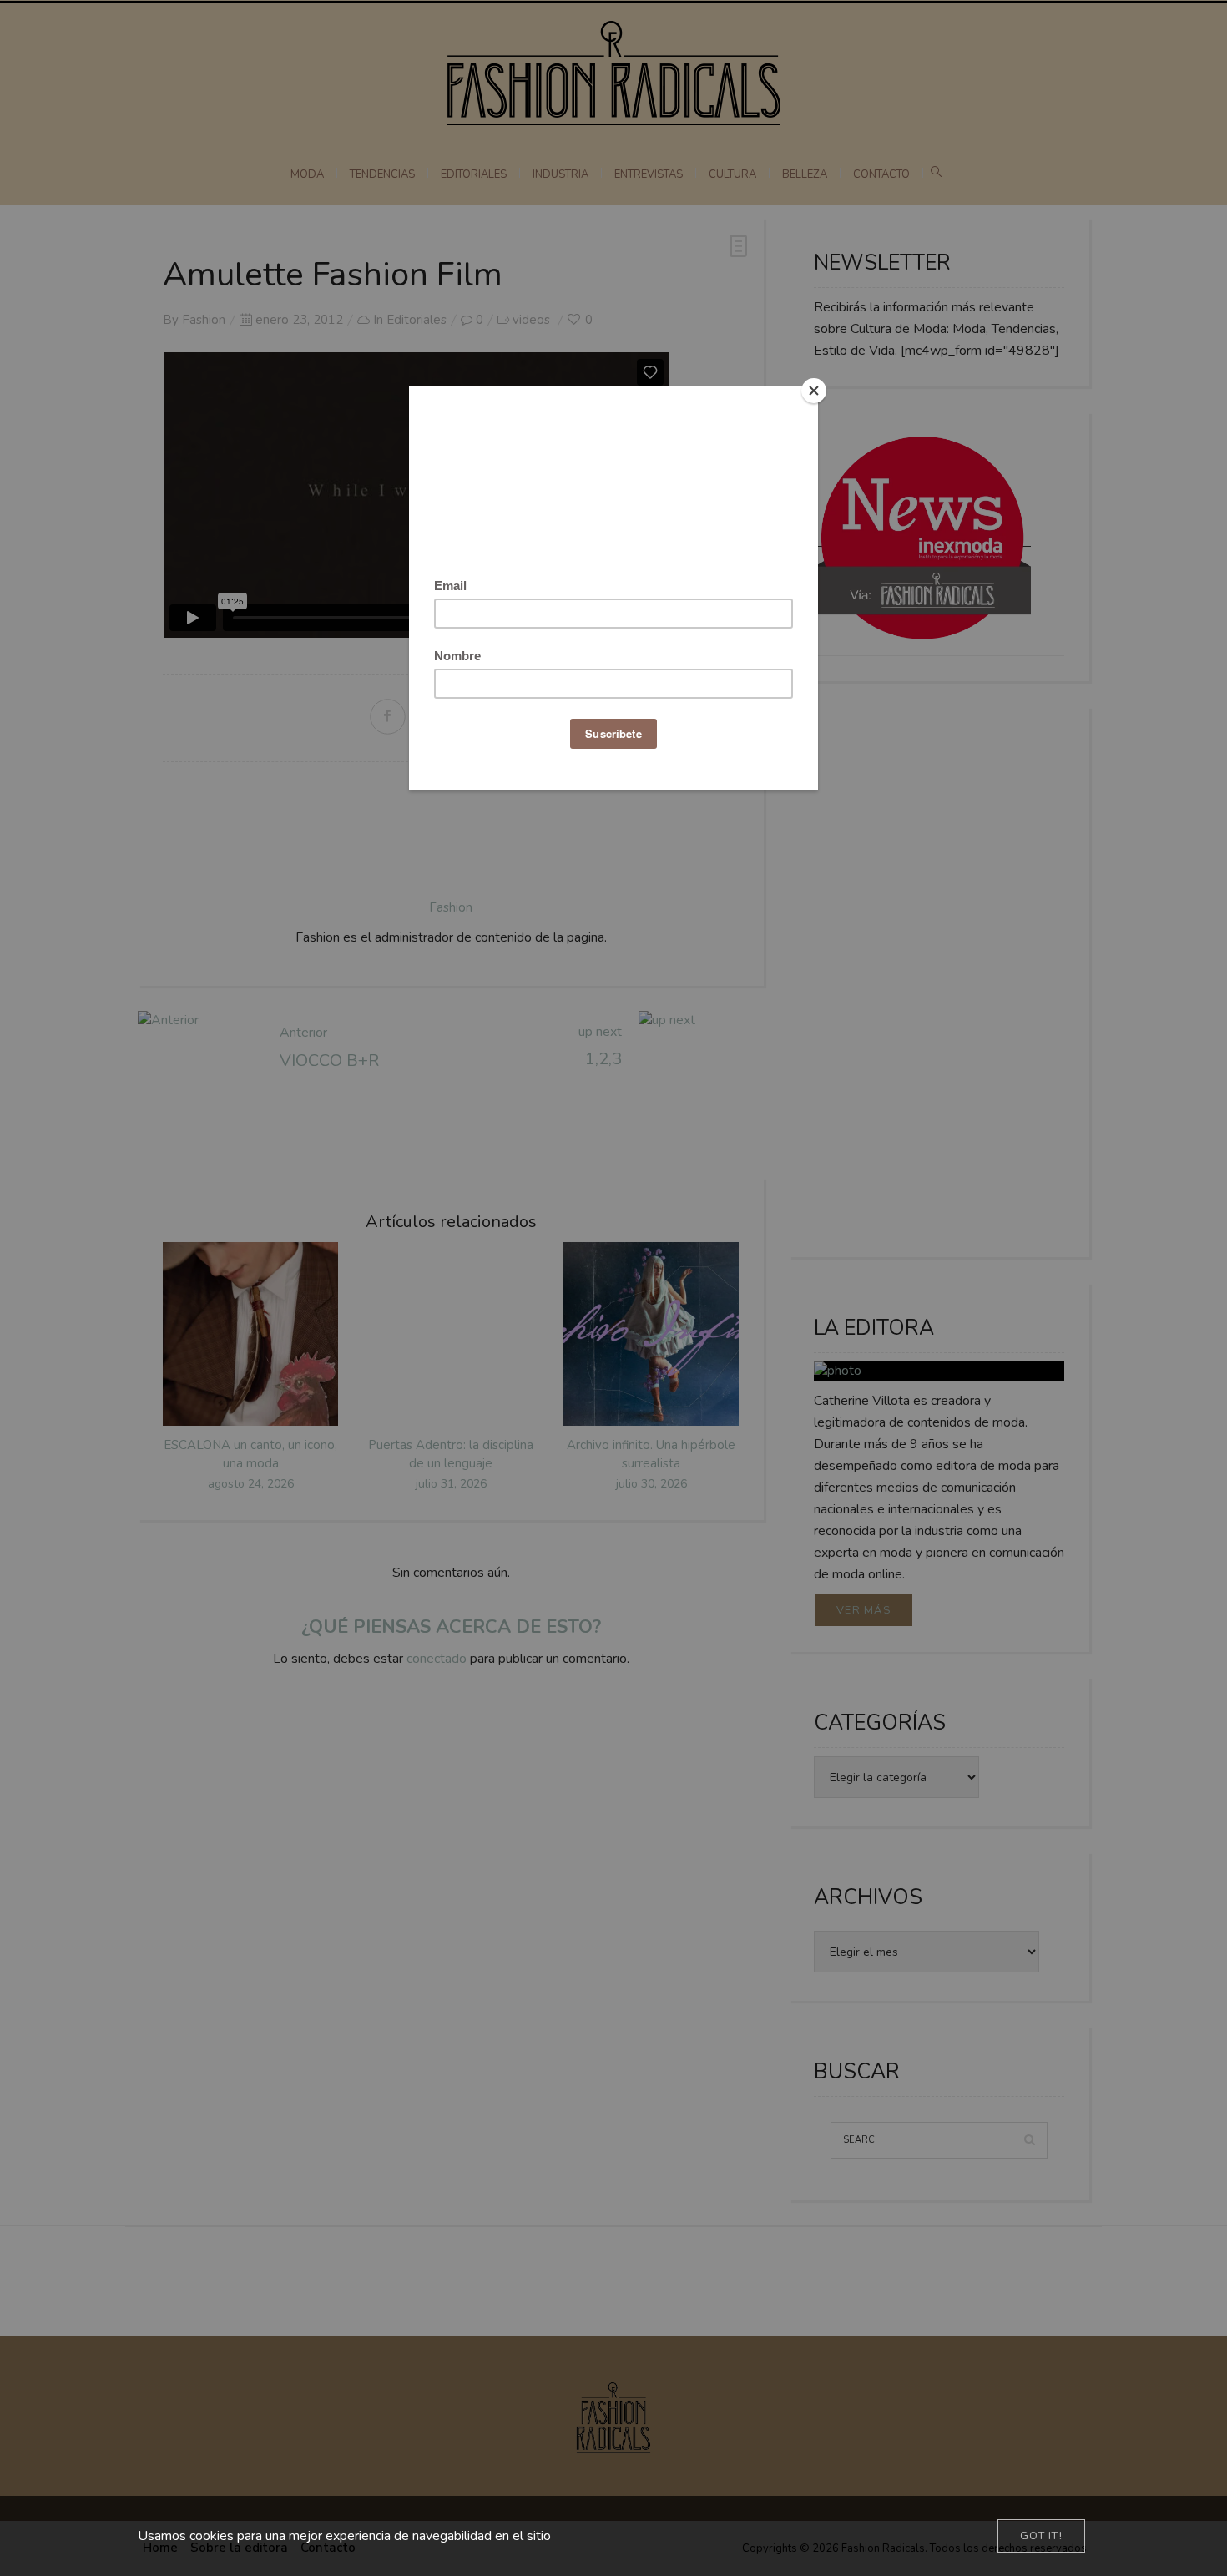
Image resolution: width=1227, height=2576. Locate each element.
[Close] (814, 391)
